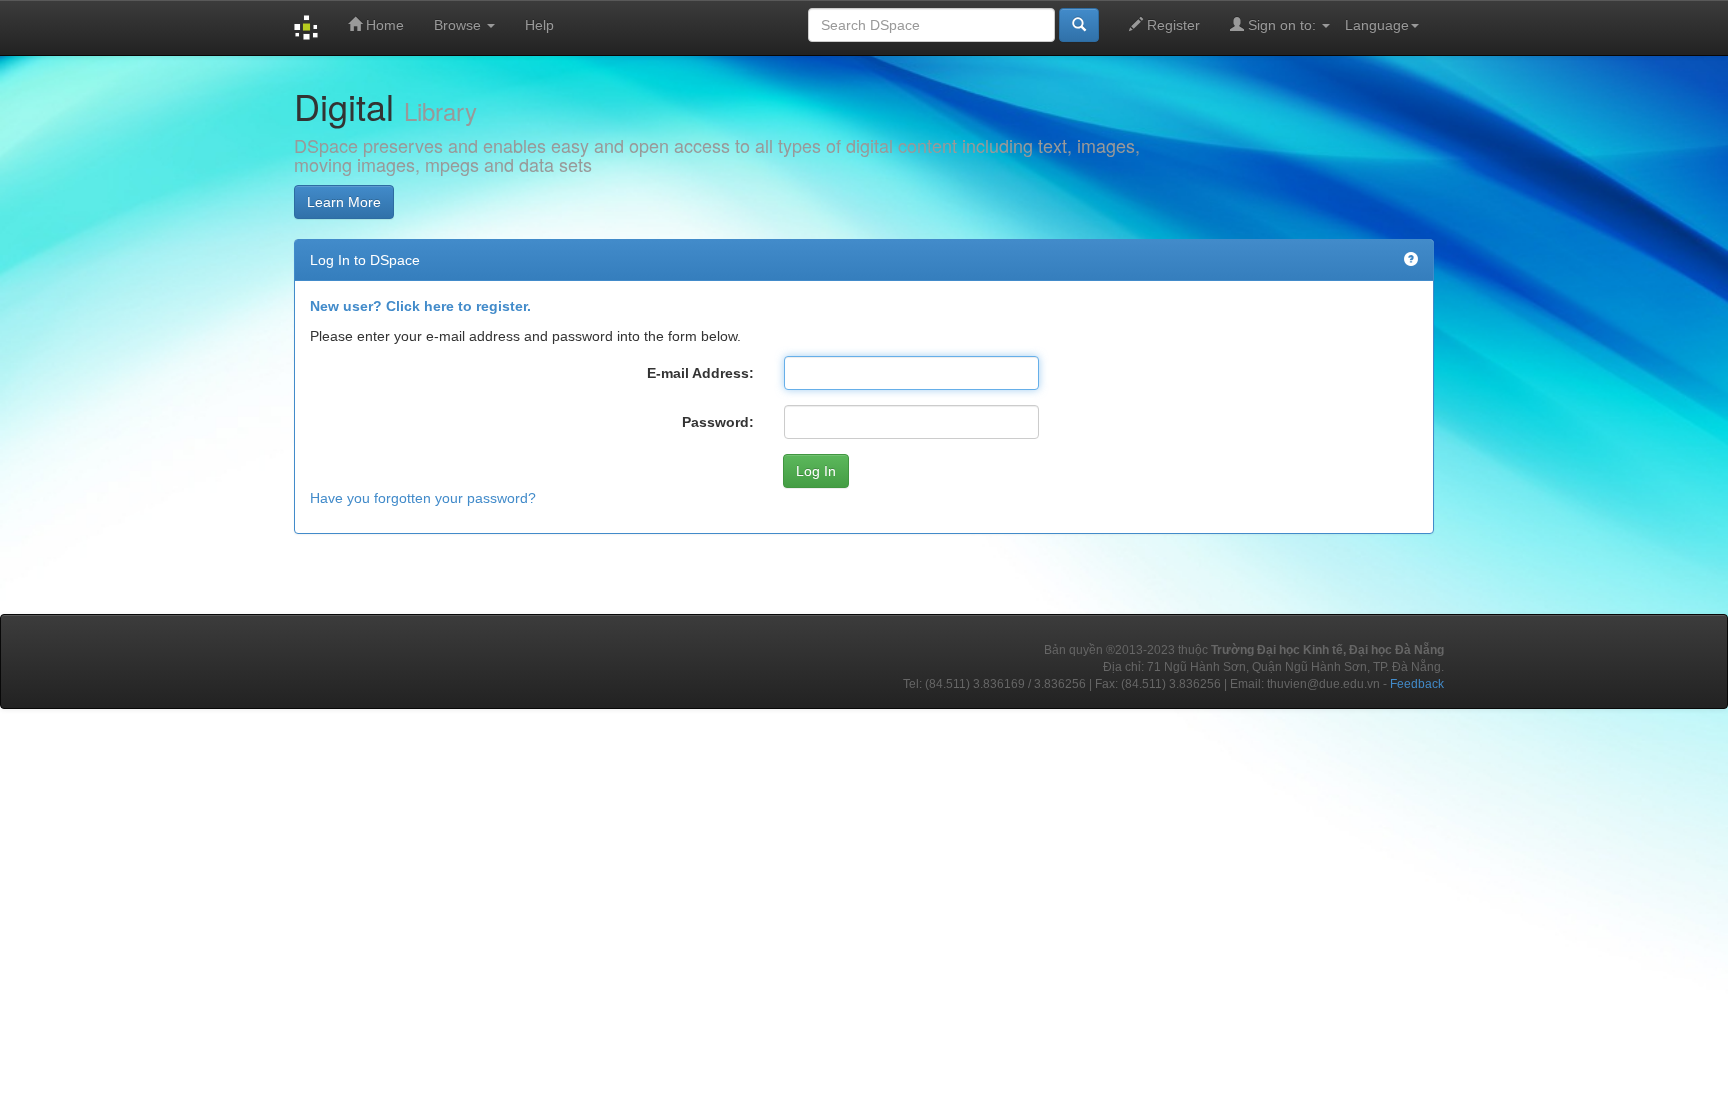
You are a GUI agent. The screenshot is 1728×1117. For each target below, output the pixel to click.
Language (1377, 25)
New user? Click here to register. (420, 306)
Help (539, 25)
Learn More (344, 202)
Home (383, 25)
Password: (718, 422)
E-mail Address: (700, 373)
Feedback (1417, 684)
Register (1171, 25)
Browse (459, 25)
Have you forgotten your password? (423, 498)
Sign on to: (1282, 25)
